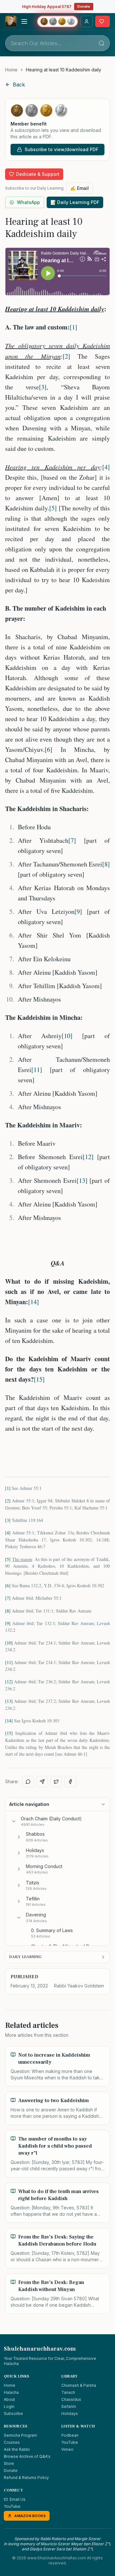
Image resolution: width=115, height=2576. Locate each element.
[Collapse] (14, 1821)
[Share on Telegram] (42, 1782)
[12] (88, 1157)
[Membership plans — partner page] (57, 21)
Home (11, 70)
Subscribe (13, 2413)
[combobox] (57, 43)
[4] (106, 467)
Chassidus (71, 2399)
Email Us (18, 2499)
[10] (67, 1036)
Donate (84, 6)
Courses (12, 2442)
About (9, 2399)
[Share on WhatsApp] (28, 1782)
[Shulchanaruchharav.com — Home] (11, 21)
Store (9, 2463)
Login (9, 2406)
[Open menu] (24, 21)
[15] (39, 1379)
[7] (72, 840)
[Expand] (19, 1837)
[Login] (87, 21)
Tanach (68, 2392)
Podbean (70, 2435)
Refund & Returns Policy (26, 2478)
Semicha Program (20, 2435)
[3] (43, 387)
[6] (49, 749)
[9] (78, 911)
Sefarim (69, 2406)
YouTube (70, 2442)
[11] (37, 1070)
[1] (73, 327)
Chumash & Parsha (79, 2385)
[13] (82, 1180)
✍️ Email (80, 188)
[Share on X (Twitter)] (56, 1782)
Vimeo (67, 2449)
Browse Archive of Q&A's (27, 2456)
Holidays (70, 2413)
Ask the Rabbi (17, 2449)
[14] (34, 1302)
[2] (66, 356)
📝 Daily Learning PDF (75, 202)
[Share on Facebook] (70, 1782)
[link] (64, 70)
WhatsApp (28, 202)
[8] (106, 864)
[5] (53, 508)
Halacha (11, 2392)
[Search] (102, 43)
